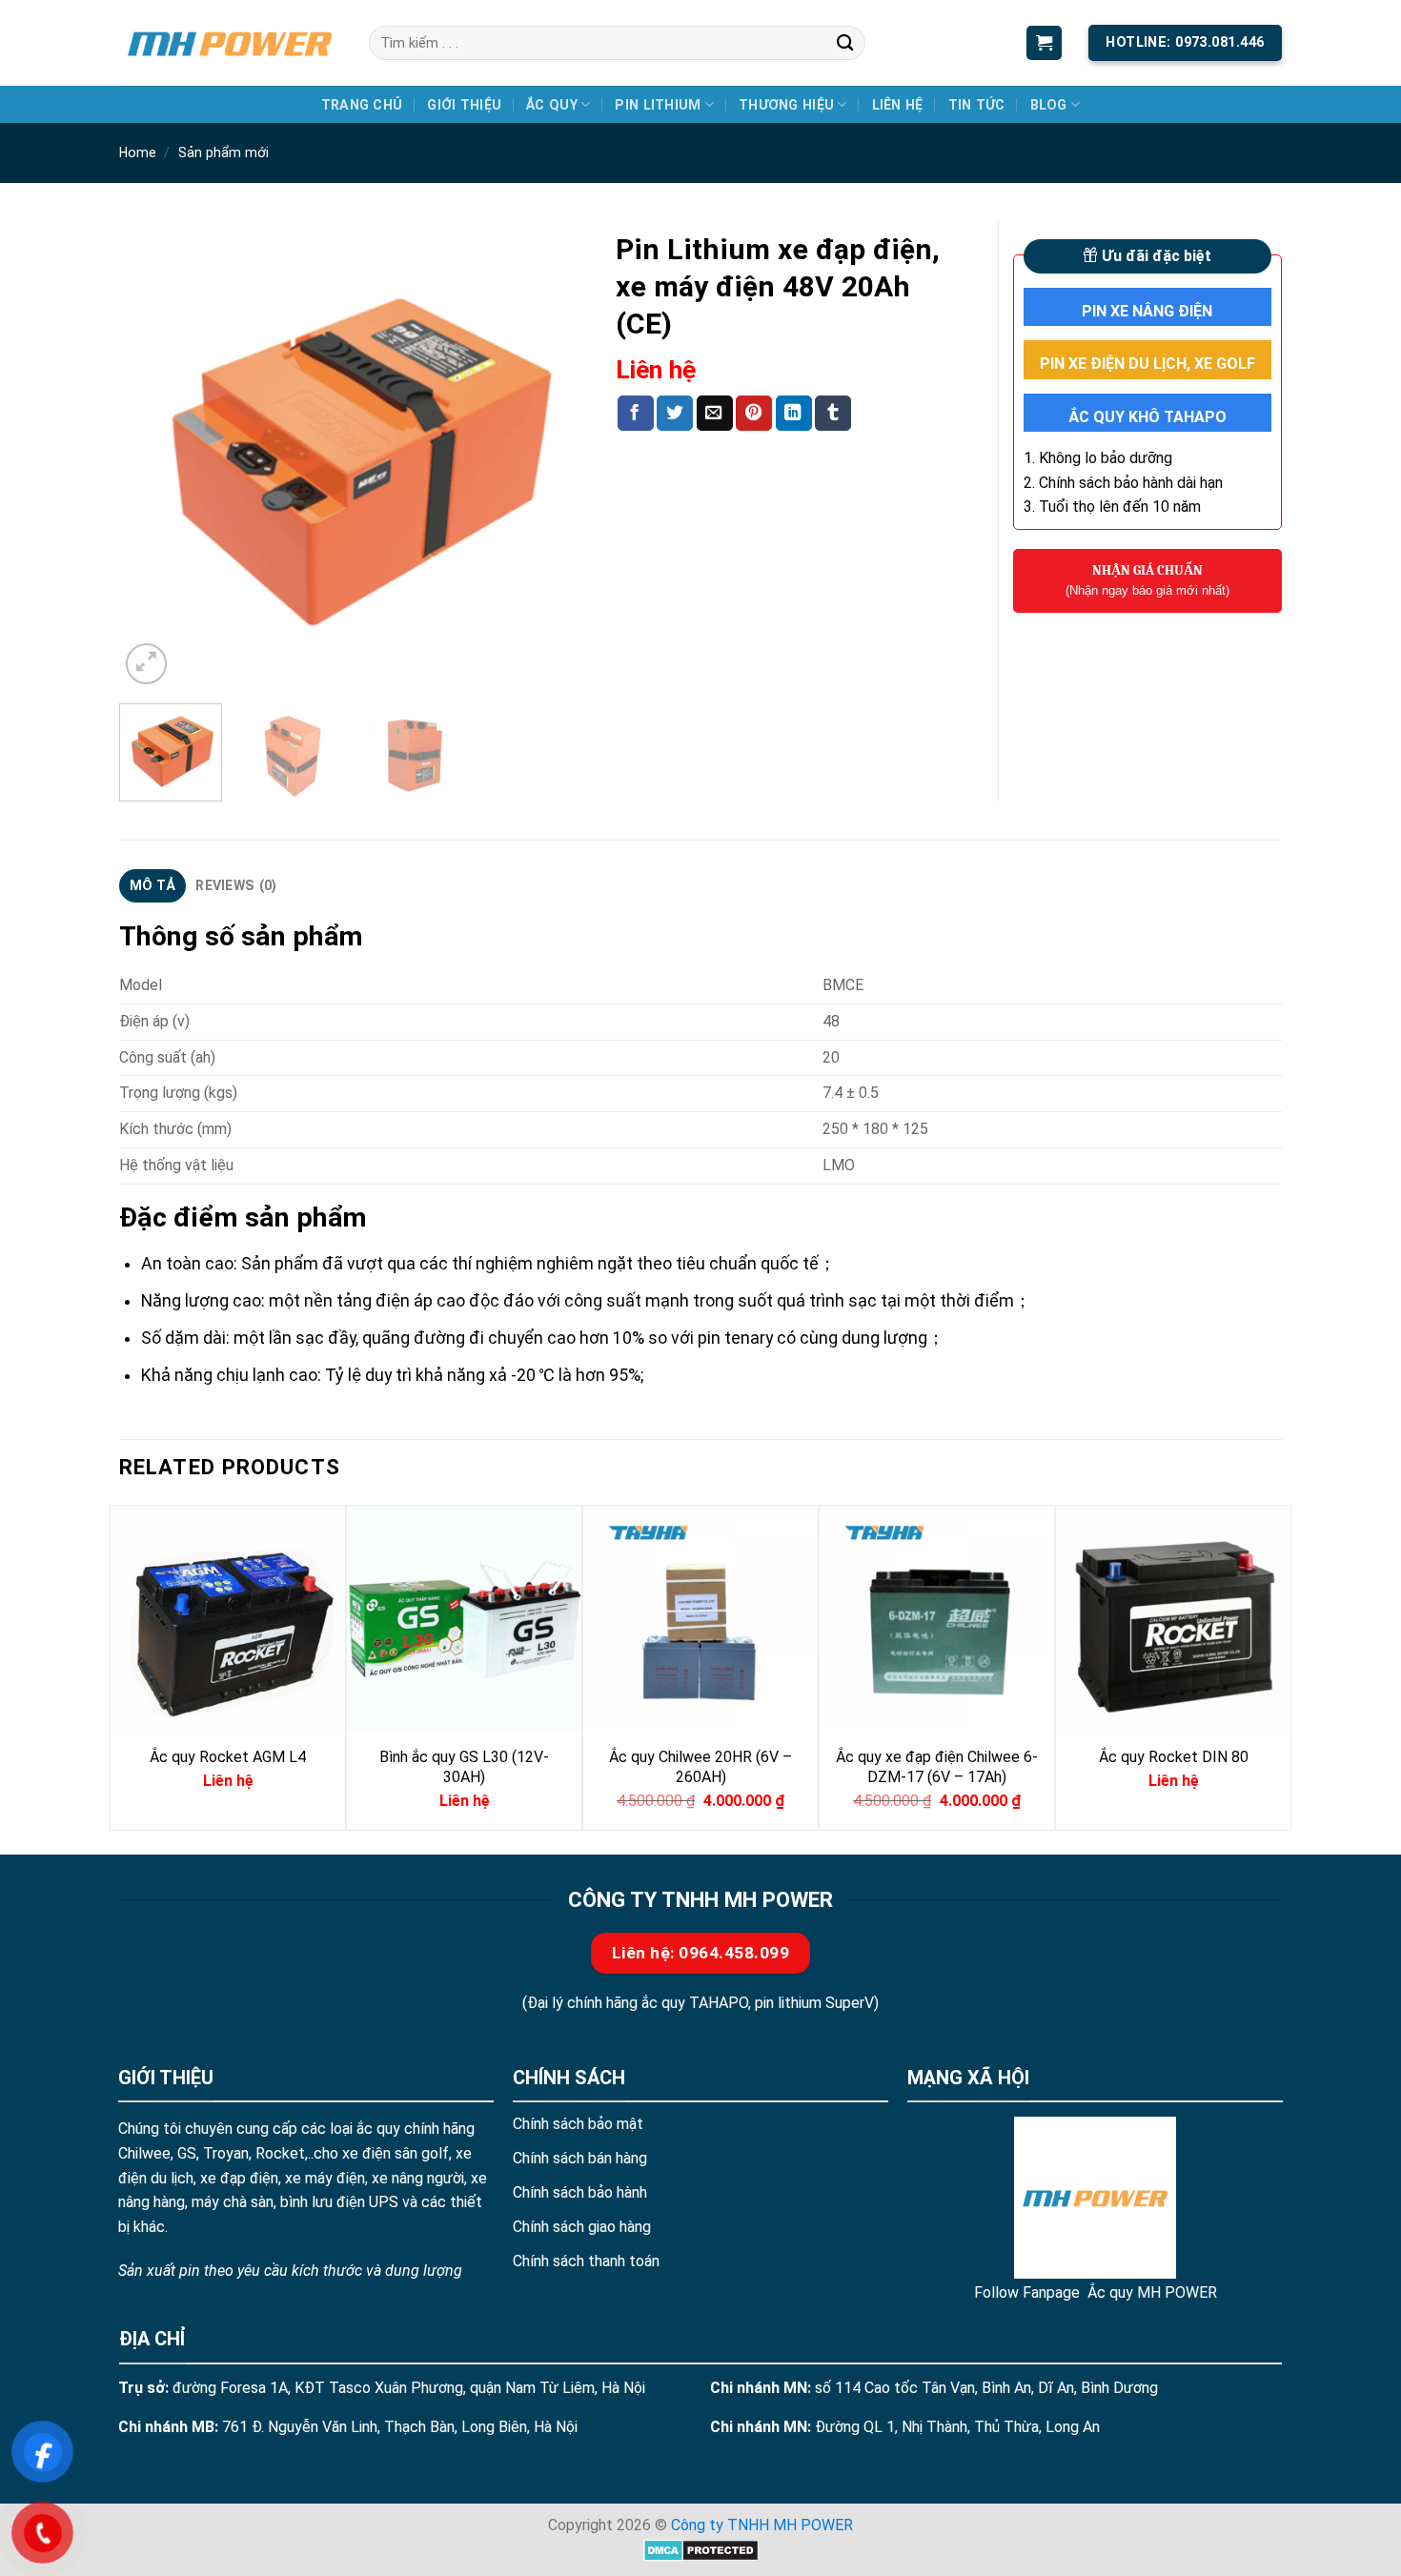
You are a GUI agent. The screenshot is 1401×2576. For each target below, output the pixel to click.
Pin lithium (658, 105)
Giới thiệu (464, 105)
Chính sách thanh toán (586, 2261)
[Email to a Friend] (715, 413)
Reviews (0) (236, 885)
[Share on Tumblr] (833, 413)
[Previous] (152, 455)
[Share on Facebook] (636, 413)
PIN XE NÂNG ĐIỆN (1147, 311)
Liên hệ (898, 105)
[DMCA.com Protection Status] (701, 2550)
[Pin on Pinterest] (754, 413)
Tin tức (977, 105)
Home (138, 152)
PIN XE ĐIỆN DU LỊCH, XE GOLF (1147, 364)
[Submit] (845, 42)
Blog (1049, 105)
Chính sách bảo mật (578, 2124)
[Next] (554, 455)
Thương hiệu (786, 105)
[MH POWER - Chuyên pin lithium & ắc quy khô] (230, 42)
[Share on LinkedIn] (794, 413)
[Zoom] (146, 664)
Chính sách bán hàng (580, 2158)
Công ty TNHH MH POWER (762, 2525)
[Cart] (1044, 43)
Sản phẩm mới (223, 152)
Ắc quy (552, 105)
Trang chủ (362, 105)
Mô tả (152, 885)
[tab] (152, 886)
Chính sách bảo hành (580, 2192)
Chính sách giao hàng (582, 2227)
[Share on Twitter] (675, 413)
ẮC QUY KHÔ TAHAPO (1147, 417)
